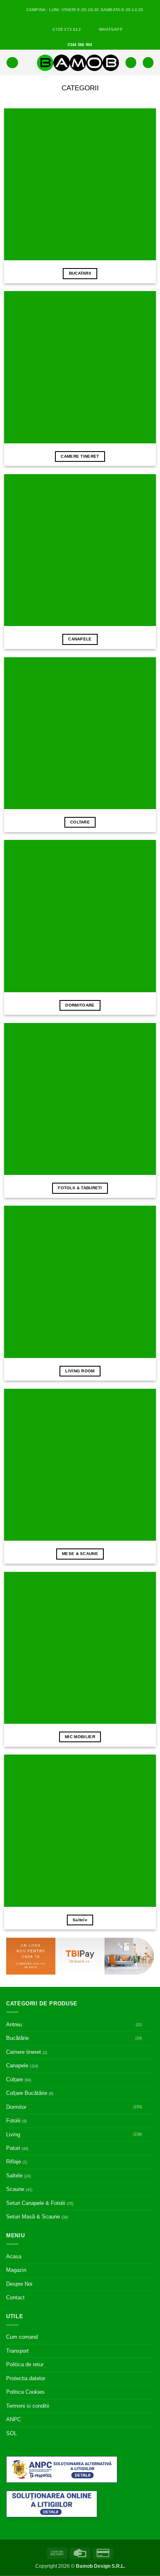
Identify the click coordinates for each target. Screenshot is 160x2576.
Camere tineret (24, 2052)
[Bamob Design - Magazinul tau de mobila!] (78, 63)
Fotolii (13, 2121)
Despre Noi (19, 2284)
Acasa (14, 2256)
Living (13, 2134)
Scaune (15, 2189)
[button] (12, 63)
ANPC (14, 2419)
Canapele (17, 2066)
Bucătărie (17, 2038)
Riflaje (14, 2162)
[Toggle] (149, 2025)
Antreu (14, 2024)
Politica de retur (25, 2364)
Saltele (14, 2176)
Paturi (13, 2148)
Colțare (15, 2079)
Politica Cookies (25, 2392)
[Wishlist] (131, 63)
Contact (15, 2297)
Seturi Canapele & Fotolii (36, 2203)
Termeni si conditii (28, 2406)
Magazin (16, 2270)
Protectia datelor (26, 2378)
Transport (17, 2351)
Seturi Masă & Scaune (33, 2217)
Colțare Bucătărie (27, 2093)
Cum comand (22, 2337)
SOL (11, 2433)
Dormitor (16, 2107)
